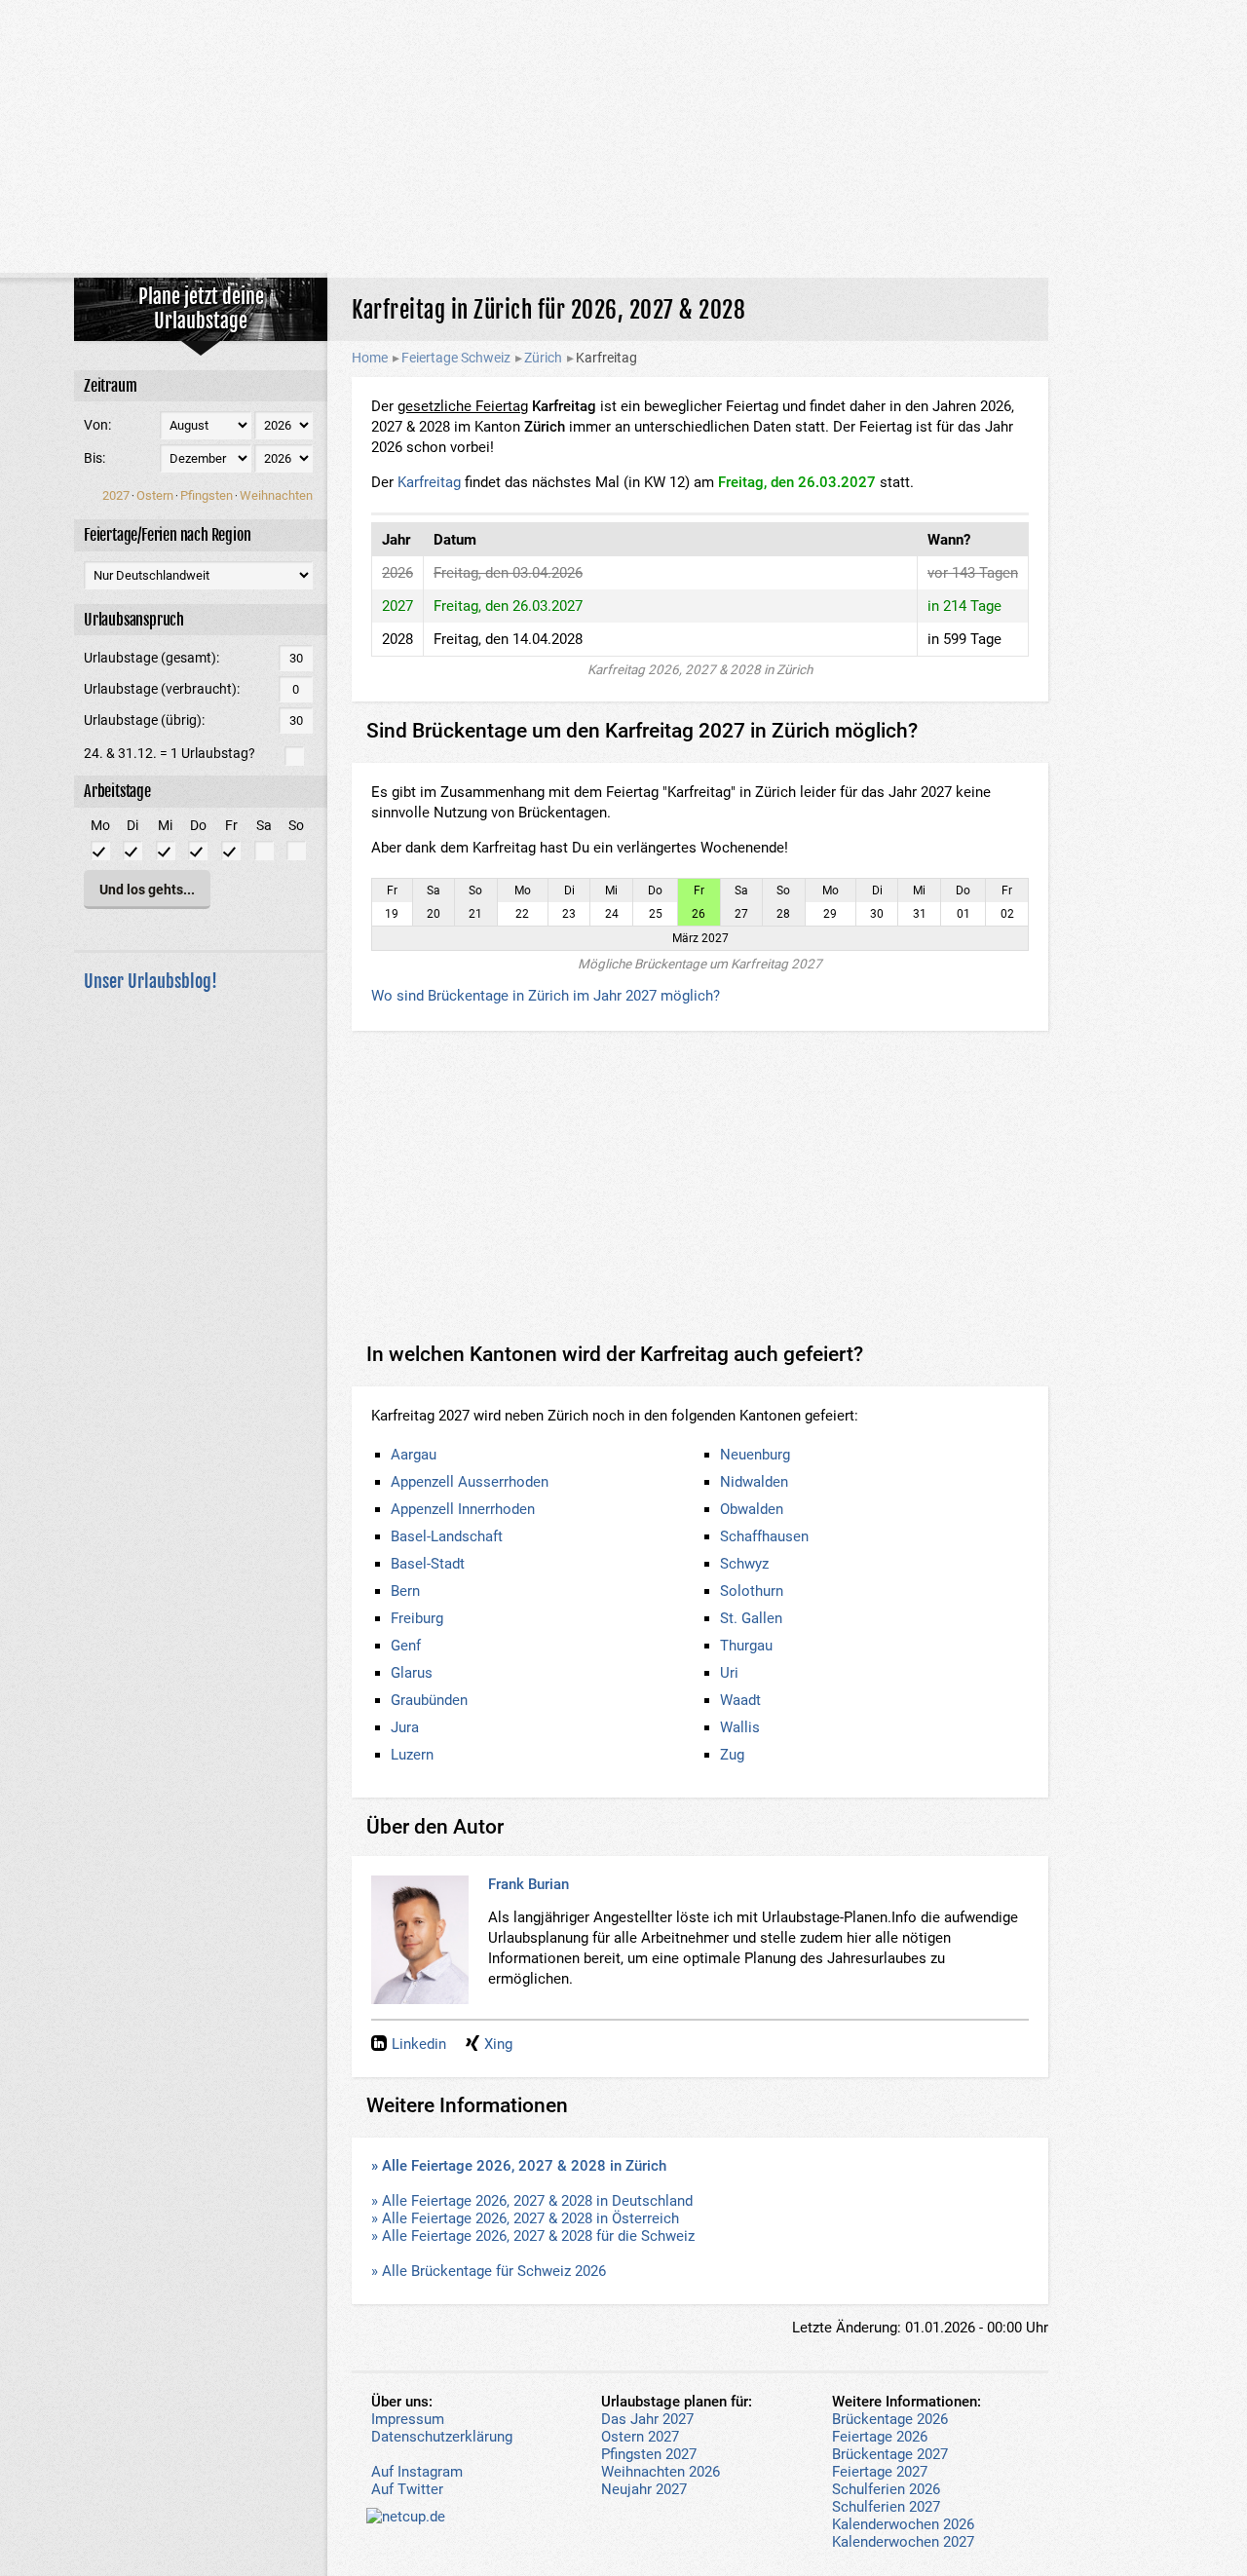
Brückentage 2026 (890, 2419)
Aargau (414, 1455)
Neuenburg (755, 1455)
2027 (116, 495)
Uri (729, 1673)
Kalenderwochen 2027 (903, 2542)
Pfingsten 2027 (649, 2454)
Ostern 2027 (640, 2437)
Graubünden (429, 1700)
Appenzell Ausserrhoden (470, 1482)
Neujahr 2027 (644, 2489)
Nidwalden (754, 1482)
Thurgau (746, 1646)
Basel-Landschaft (447, 1536)
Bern (405, 1591)
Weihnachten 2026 (661, 2472)
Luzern (412, 1755)
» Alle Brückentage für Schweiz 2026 (489, 2271)
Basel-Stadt (428, 1564)
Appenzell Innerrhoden (463, 1509)
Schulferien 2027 (886, 2507)
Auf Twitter (407, 2489)
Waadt (740, 1700)
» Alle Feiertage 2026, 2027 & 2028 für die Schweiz (533, 2236)
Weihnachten (276, 495)
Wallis (740, 1727)
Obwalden (752, 1509)
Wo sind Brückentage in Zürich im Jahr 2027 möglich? (546, 996)
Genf (406, 1646)
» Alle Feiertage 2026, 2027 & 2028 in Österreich (525, 2218)
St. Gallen (751, 1618)
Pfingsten (207, 495)
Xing (498, 2044)
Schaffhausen (764, 1536)
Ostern (155, 495)
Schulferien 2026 (886, 2489)
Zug (732, 1755)
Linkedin (419, 2044)
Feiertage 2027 (880, 2472)
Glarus (412, 1673)
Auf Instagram (417, 2472)
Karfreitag (429, 482)
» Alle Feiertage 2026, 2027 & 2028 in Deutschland (532, 2201)
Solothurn (752, 1591)
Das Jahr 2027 (647, 2419)
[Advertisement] (623, 136)
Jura (405, 1727)
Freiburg (417, 1618)
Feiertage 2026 (880, 2437)
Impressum (408, 2419)
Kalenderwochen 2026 (903, 2524)
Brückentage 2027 (890, 2454)
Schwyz (744, 1564)
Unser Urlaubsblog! (151, 981)
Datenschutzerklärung (442, 2437)
